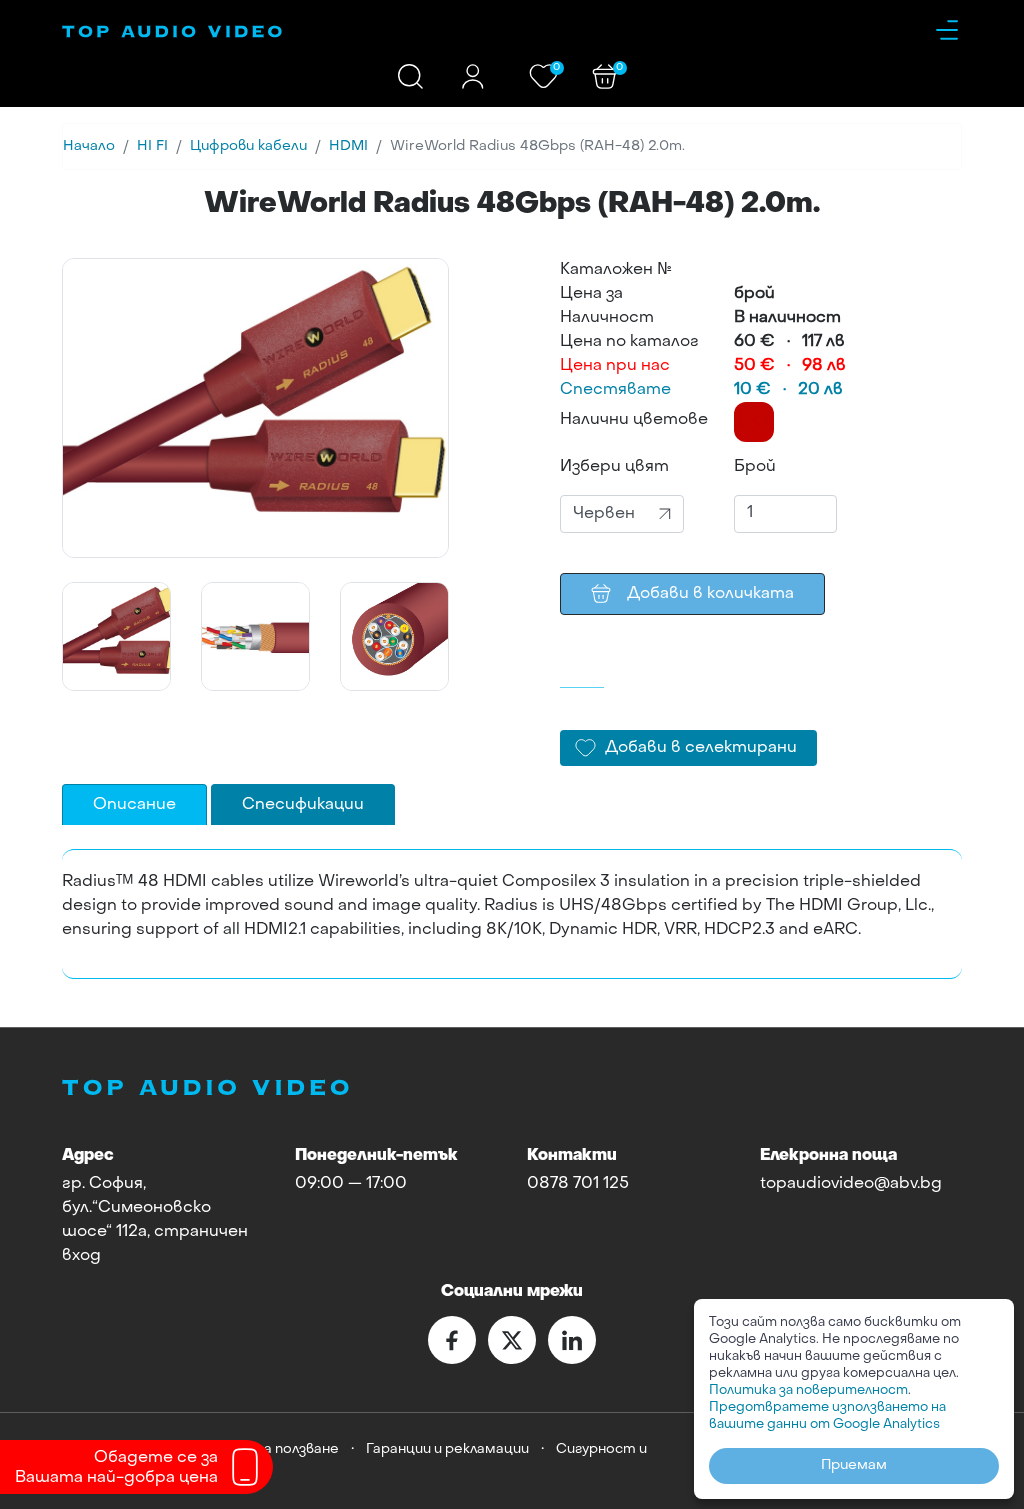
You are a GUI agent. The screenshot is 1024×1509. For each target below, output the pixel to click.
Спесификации (303, 805)
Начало (89, 146)
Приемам (854, 1465)
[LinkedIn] (572, 1340)
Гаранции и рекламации (447, 1449)
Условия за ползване (269, 1449)
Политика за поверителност (808, 1390)
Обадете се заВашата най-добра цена (116, 1468)
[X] (512, 1340)
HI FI (152, 146)
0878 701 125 (578, 1184)
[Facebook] (452, 1340)
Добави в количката (710, 594)
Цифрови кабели (248, 146)
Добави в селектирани (701, 748)
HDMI (348, 146)
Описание (134, 805)
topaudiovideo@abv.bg (851, 1184)
